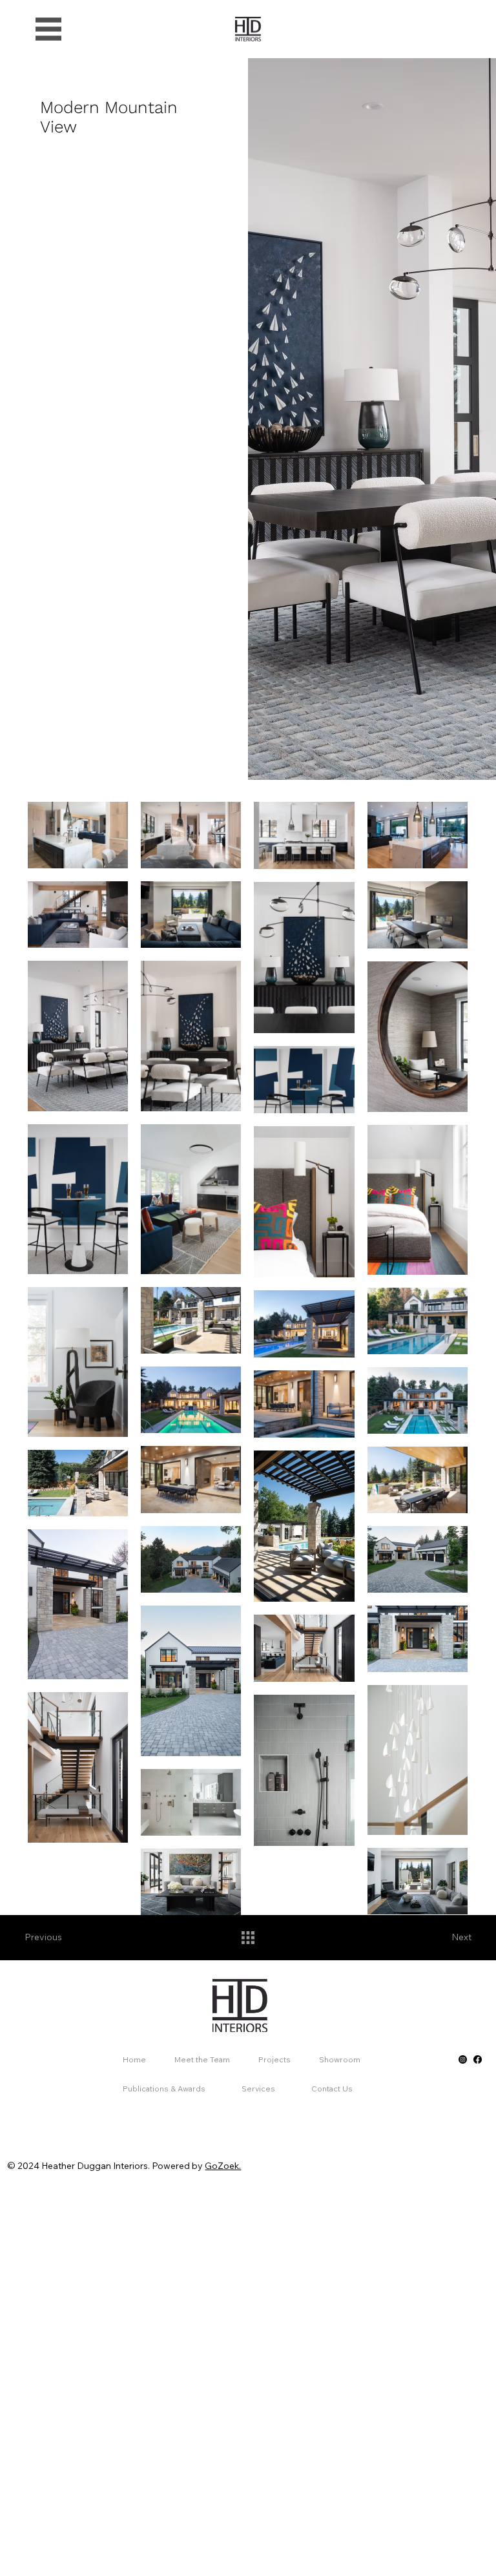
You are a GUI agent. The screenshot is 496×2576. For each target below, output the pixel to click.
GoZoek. (223, 2166)
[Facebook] (478, 2059)
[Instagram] (463, 2059)
